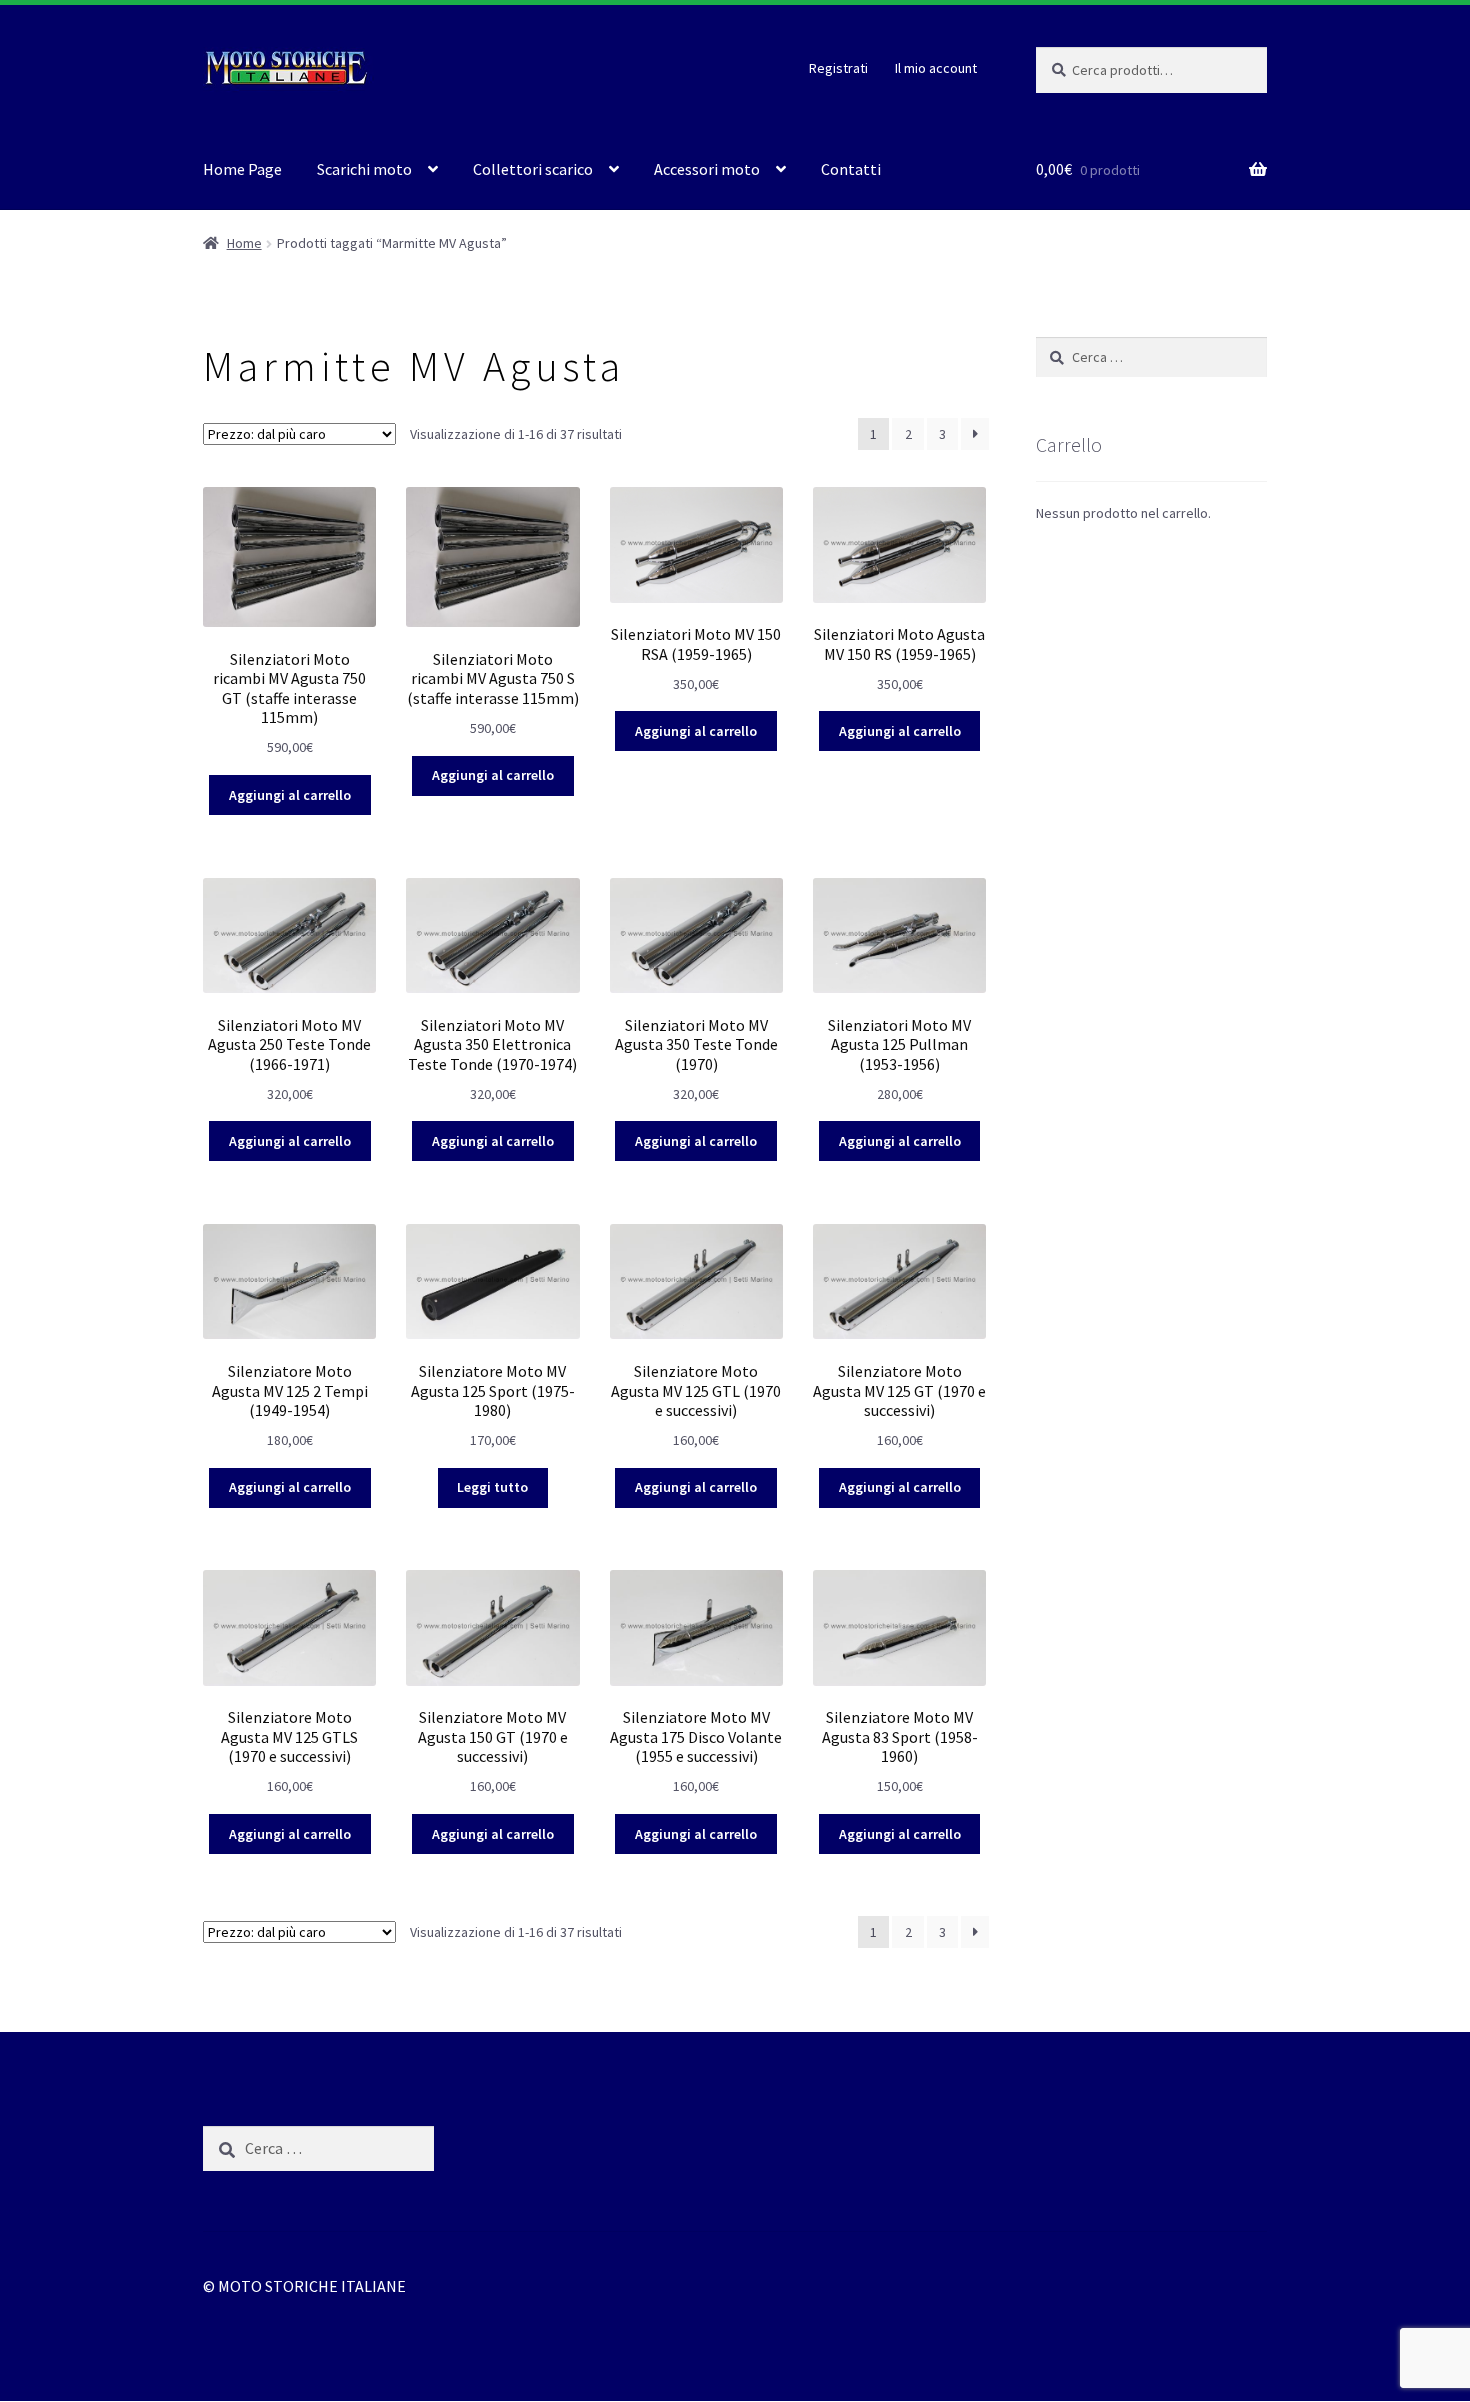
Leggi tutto (492, 1487)
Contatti (851, 169)
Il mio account (936, 68)
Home (244, 243)
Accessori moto (707, 169)
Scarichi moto (364, 169)
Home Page (242, 169)
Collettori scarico (533, 169)
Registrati (838, 68)
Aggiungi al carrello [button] (290, 795)
